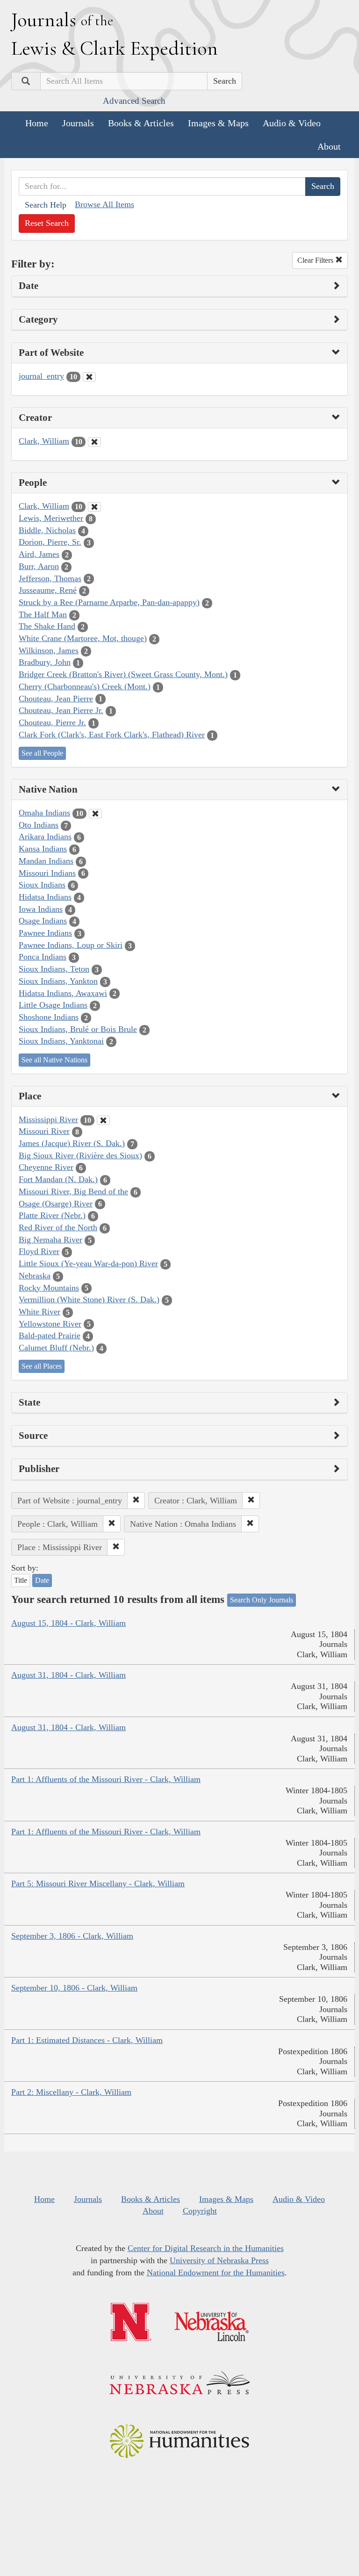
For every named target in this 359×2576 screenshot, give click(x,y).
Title (21, 1580)
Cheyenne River (46, 1167)
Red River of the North (58, 1227)
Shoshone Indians (49, 1017)
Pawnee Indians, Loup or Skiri (71, 945)
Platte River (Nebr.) (52, 1215)
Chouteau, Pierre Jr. (52, 722)
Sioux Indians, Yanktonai (61, 1041)
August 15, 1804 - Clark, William (68, 1623)
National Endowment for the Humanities (216, 2273)
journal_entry (41, 376)
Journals (78, 123)
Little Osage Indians (53, 1005)
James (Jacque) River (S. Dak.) (72, 1143)
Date (42, 1580)
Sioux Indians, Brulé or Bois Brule (78, 1029)
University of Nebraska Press (219, 2260)
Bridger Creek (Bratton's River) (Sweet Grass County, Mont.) (123, 674)
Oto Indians (39, 825)
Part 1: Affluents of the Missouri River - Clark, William (106, 1779)
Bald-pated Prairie (50, 1335)
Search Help (46, 205)
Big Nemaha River (50, 1240)
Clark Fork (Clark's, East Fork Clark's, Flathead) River (112, 735)
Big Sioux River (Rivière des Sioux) (80, 1155)
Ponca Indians (43, 957)
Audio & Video (292, 123)
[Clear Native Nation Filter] (95, 814)
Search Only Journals (262, 1600)
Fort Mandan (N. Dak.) (58, 1179)
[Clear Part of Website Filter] (89, 377)
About (329, 146)
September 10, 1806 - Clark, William (74, 1988)
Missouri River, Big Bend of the (73, 1191)
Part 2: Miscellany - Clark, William (71, 2092)
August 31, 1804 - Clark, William (68, 1675)
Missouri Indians (47, 873)
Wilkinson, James (49, 650)
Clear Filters (316, 260)
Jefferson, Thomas (50, 578)
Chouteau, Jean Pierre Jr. (61, 710)
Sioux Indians (42, 885)
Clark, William (44, 441)
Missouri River (44, 1131)
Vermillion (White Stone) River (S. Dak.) (89, 1299)
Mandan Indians (46, 861)
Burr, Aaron (39, 566)
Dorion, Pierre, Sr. (50, 542)
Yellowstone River (50, 1324)
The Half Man (43, 614)
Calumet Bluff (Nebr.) (56, 1348)
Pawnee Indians (45, 933)
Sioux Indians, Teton (54, 969)
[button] (136, 1501)
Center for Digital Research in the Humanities (206, 2248)
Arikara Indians (45, 837)
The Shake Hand (47, 626)
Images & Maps (218, 123)
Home (37, 123)
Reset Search (47, 223)
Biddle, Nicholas (47, 530)
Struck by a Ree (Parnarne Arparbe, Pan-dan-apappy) (109, 602)
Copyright (200, 2211)
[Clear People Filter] (94, 507)
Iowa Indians (41, 909)
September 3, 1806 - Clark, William (72, 1936)
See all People (42, 753)
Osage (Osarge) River (56, 1204)
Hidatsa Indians (45, 897)
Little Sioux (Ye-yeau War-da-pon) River (88, 1263)
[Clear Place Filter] (103, 1120)
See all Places (42, 1366)
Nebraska (35, 1276)
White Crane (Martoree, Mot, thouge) (83, 638)
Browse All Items (104, 204)
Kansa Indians (43, 849)
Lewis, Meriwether (51, 518)
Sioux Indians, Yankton (58, 981)
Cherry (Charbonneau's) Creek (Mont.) (85, 686)
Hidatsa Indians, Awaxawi (63, 993)
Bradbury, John (45, 662)
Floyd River (39, 1251)
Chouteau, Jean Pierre (56, 699)
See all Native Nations (54, 1060)
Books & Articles (141, 123)
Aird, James (39, 554)
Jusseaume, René (48, 590)
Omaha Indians (44, 813)
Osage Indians (43, 921)
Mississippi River (48, 1119)
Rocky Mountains (49, 1288)
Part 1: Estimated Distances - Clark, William (87, 2040)
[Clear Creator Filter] (94, 442)
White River (39, 1312)
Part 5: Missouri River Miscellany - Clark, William (98, 1883)
